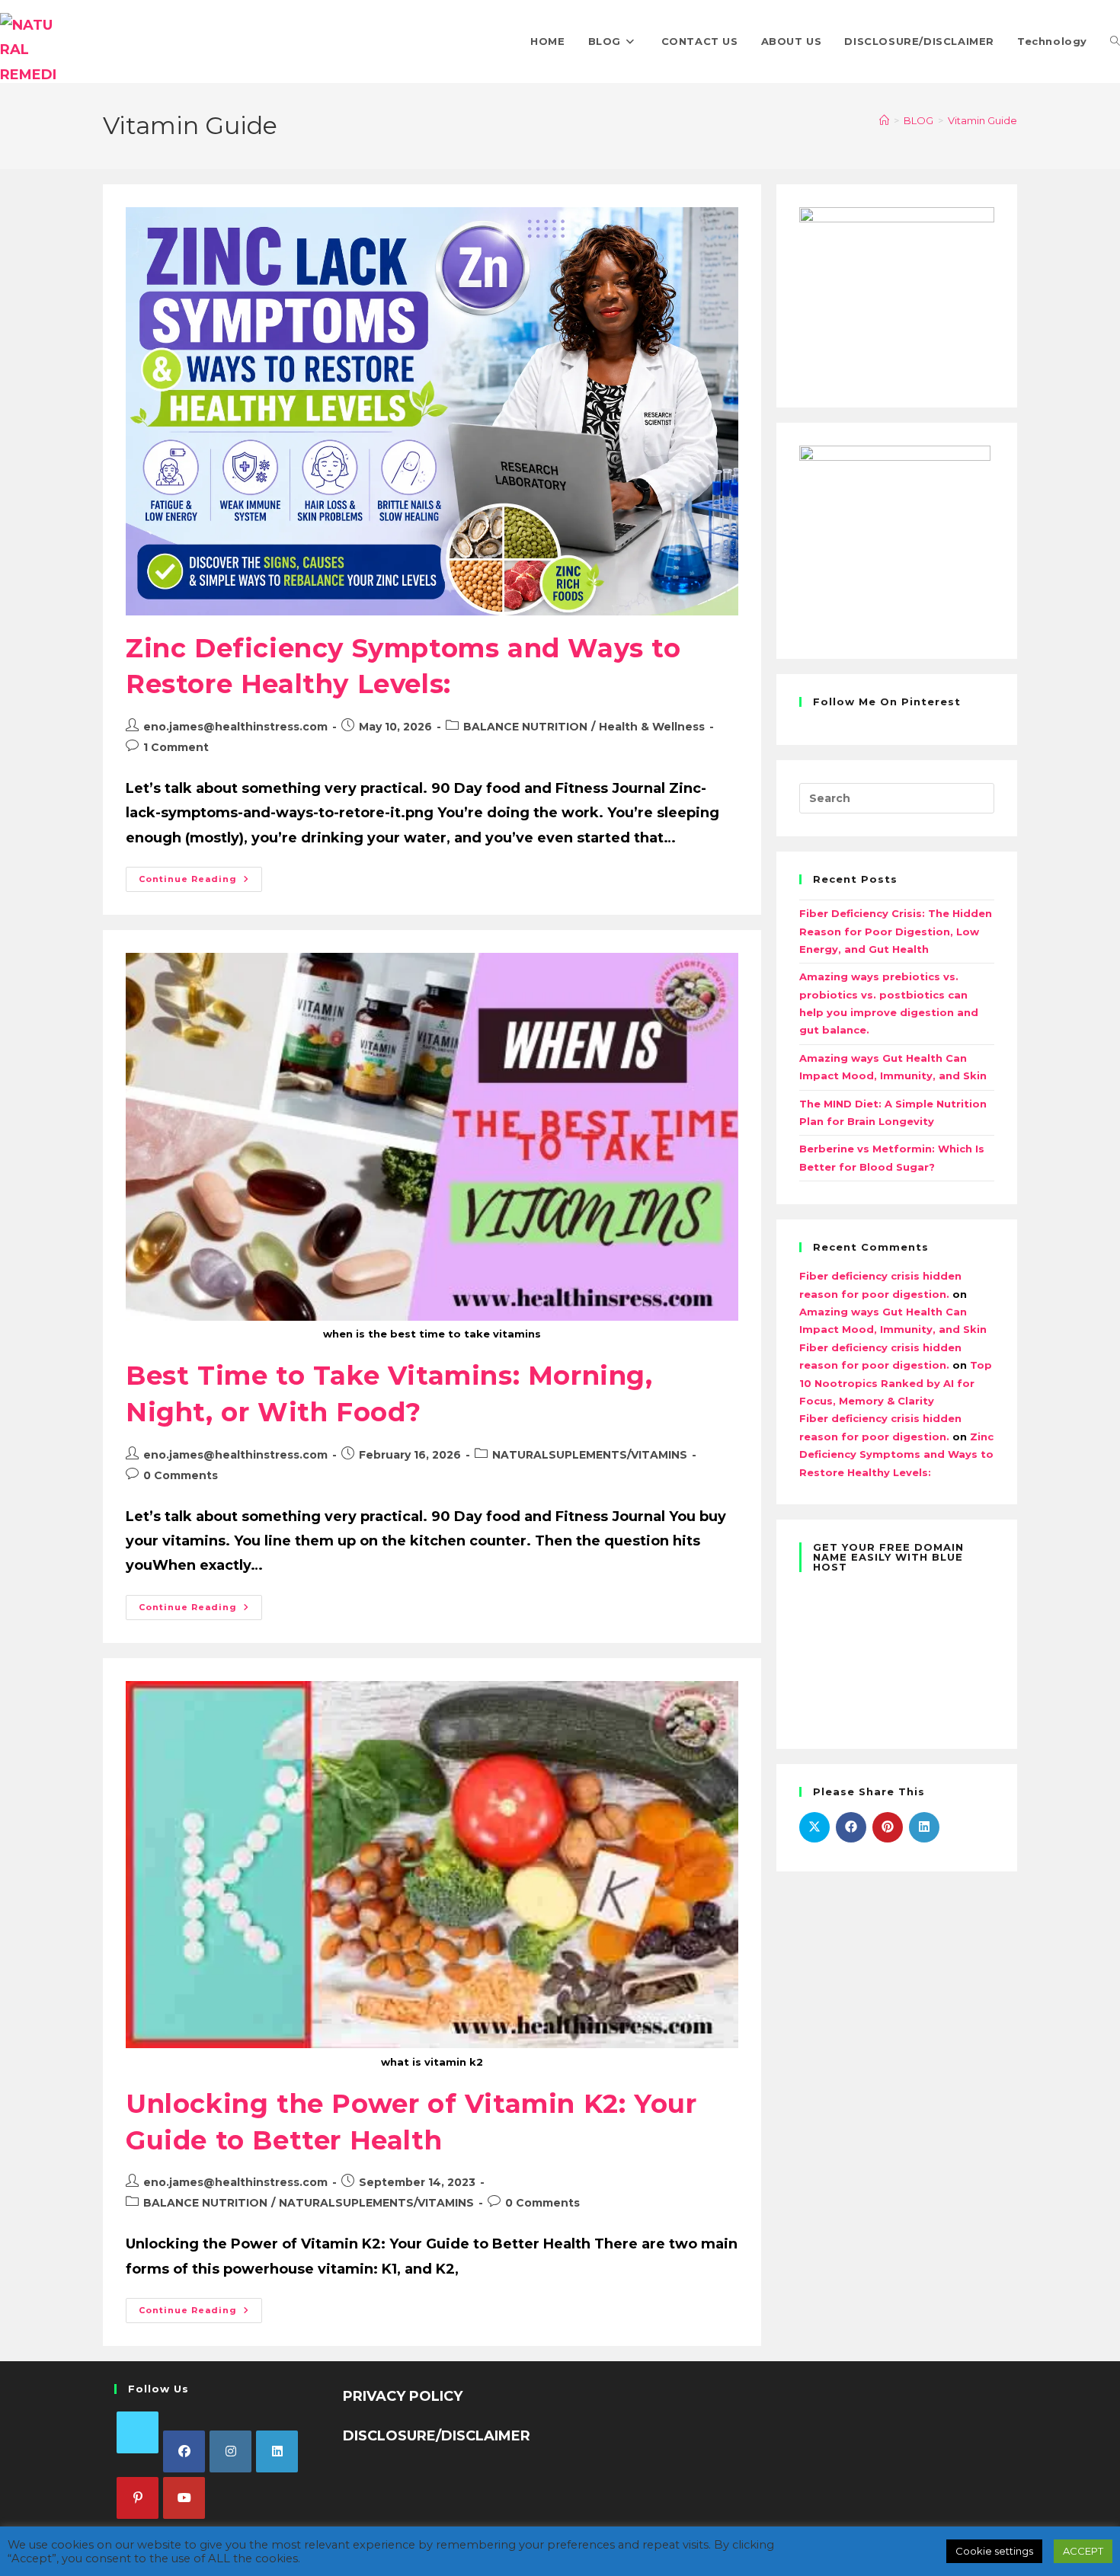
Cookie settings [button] (994, 2551)
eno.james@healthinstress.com (235, 727)
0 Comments (181, 1475)
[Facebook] (184, 2451)
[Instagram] (230, 2451)
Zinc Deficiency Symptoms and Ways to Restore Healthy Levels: (896, 1454)
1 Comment (176, 747)
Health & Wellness (652, 727)
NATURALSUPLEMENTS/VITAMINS (590, 1455)
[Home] (884, 120)
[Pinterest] (138, 2498)
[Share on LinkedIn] (924, 1827)
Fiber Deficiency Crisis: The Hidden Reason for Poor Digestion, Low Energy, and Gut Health (896, 931)
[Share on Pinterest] (888, 1827)
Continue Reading (200, 876)
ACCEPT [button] (1083, 2551)
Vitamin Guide (982, 120)
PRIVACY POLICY (403, 2396)
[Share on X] (814, 1827)
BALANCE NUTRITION (525, 727)
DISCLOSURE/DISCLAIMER (437, 2436)
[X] (138, 2432)
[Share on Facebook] (851, 1827)
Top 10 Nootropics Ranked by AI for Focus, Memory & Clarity (896, 1383)
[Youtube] (184, 2498)
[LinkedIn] (277, 2451)
